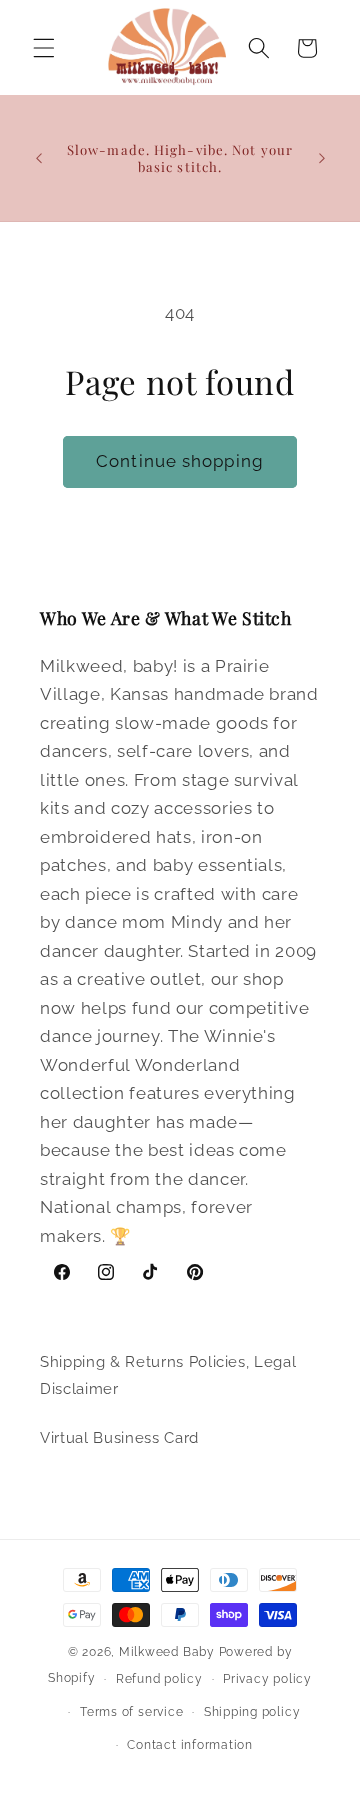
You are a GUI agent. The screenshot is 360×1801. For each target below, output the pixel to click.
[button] (44, 48)
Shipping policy (252, 1712)
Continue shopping (180, 461)
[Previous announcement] (39, 158)
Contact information (190, 1745)
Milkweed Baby (167, 1652)
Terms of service (131, 1712)
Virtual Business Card (119, 1438)
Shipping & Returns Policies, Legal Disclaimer (168, 1375)
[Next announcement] (322, 158)
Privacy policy (267, 1679)
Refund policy (159, 1679)
